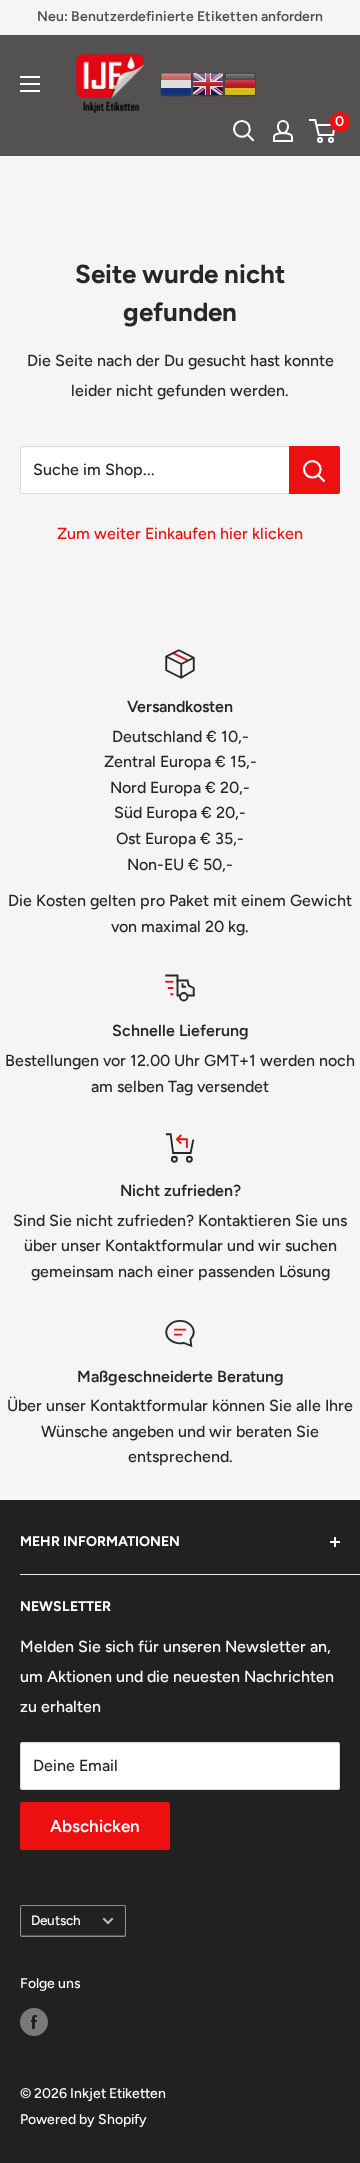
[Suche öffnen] (244, 131)
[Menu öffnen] (30, 84)
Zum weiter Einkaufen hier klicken (180, 533)
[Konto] (283, 131)
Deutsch (56, 1920)
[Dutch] (176, 82)
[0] (323, 131)
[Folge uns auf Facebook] (34, 2022)
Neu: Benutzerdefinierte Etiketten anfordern (180, 16)
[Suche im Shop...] (314, 470)
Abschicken (95, 1826)
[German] (240, 82)
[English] (208, 82)
